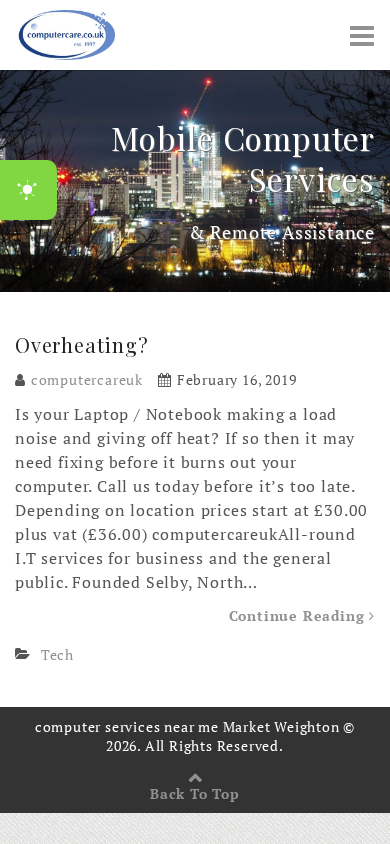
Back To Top (195, 793)
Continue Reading (299, 615)
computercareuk (87, 379)
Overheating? (82, 344)
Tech (57, 654)
